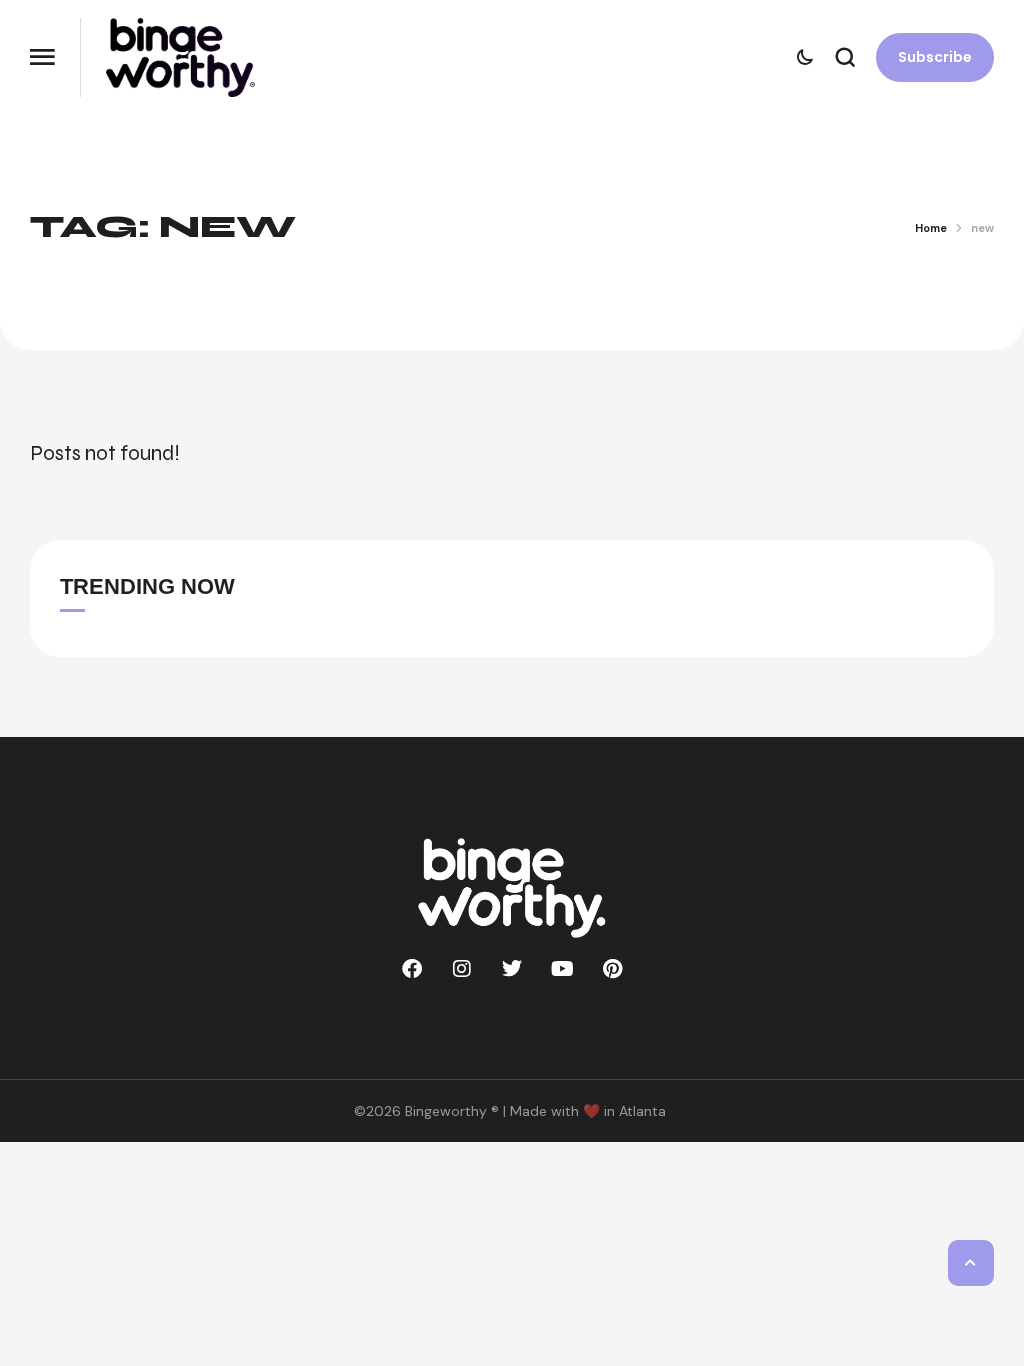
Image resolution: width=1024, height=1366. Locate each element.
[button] (42, 57)
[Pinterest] (612, 969)
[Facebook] (412, 969)
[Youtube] (562, 969)
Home (931, 228)
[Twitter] (512, 969)
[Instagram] (462, 969)
